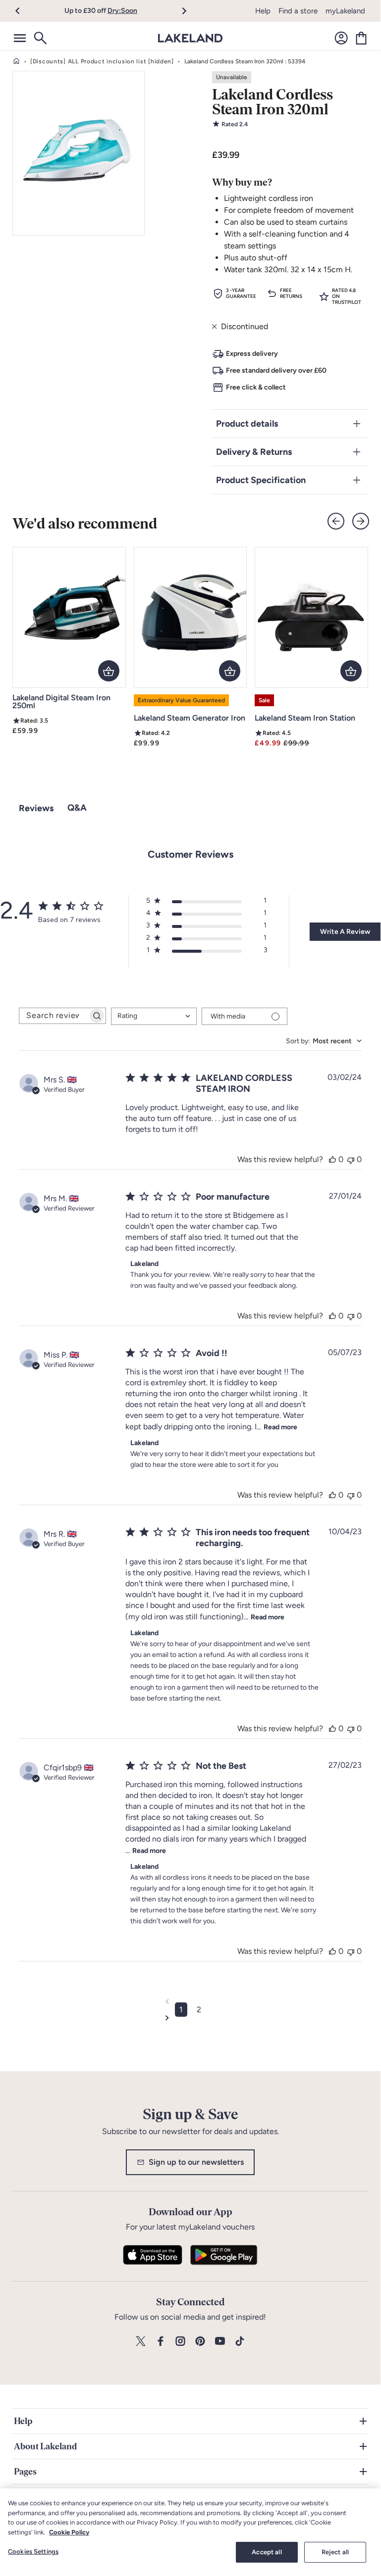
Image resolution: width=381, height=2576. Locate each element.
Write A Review (345, 932)
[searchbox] (54, 1016)
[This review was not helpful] (351, 1159)
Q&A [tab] (77, 808)
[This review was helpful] (332, 1159)
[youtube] (220, 2342)
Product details (247, 424)
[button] (24, 11)
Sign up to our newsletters (196, 2162)
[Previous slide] (336, 521)
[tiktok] (240, 2342)
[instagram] (180, 2342)
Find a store (298, 11)
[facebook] (161, 2342)
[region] (190, 2530)
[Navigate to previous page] (190, 2001)
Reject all (335, 2552)
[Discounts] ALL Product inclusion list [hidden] (102, 61)
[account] (341, 38)
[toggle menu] (20, 38)
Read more (280, 1427)
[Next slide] (361, 521)
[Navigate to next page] (190, 2018)
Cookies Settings (33, 2552)
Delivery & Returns (254, 452)
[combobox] (154, 1016)
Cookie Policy (69, 2532)
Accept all (267, 2552)
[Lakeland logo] (190, 38)
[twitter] (141, 2342)
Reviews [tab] (36, 808)
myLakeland (345, 11)
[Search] (40, 38)
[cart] (361, 38)
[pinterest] (200, 2342)
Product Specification (261, 480)
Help (263, 11)
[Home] (16, 61)
